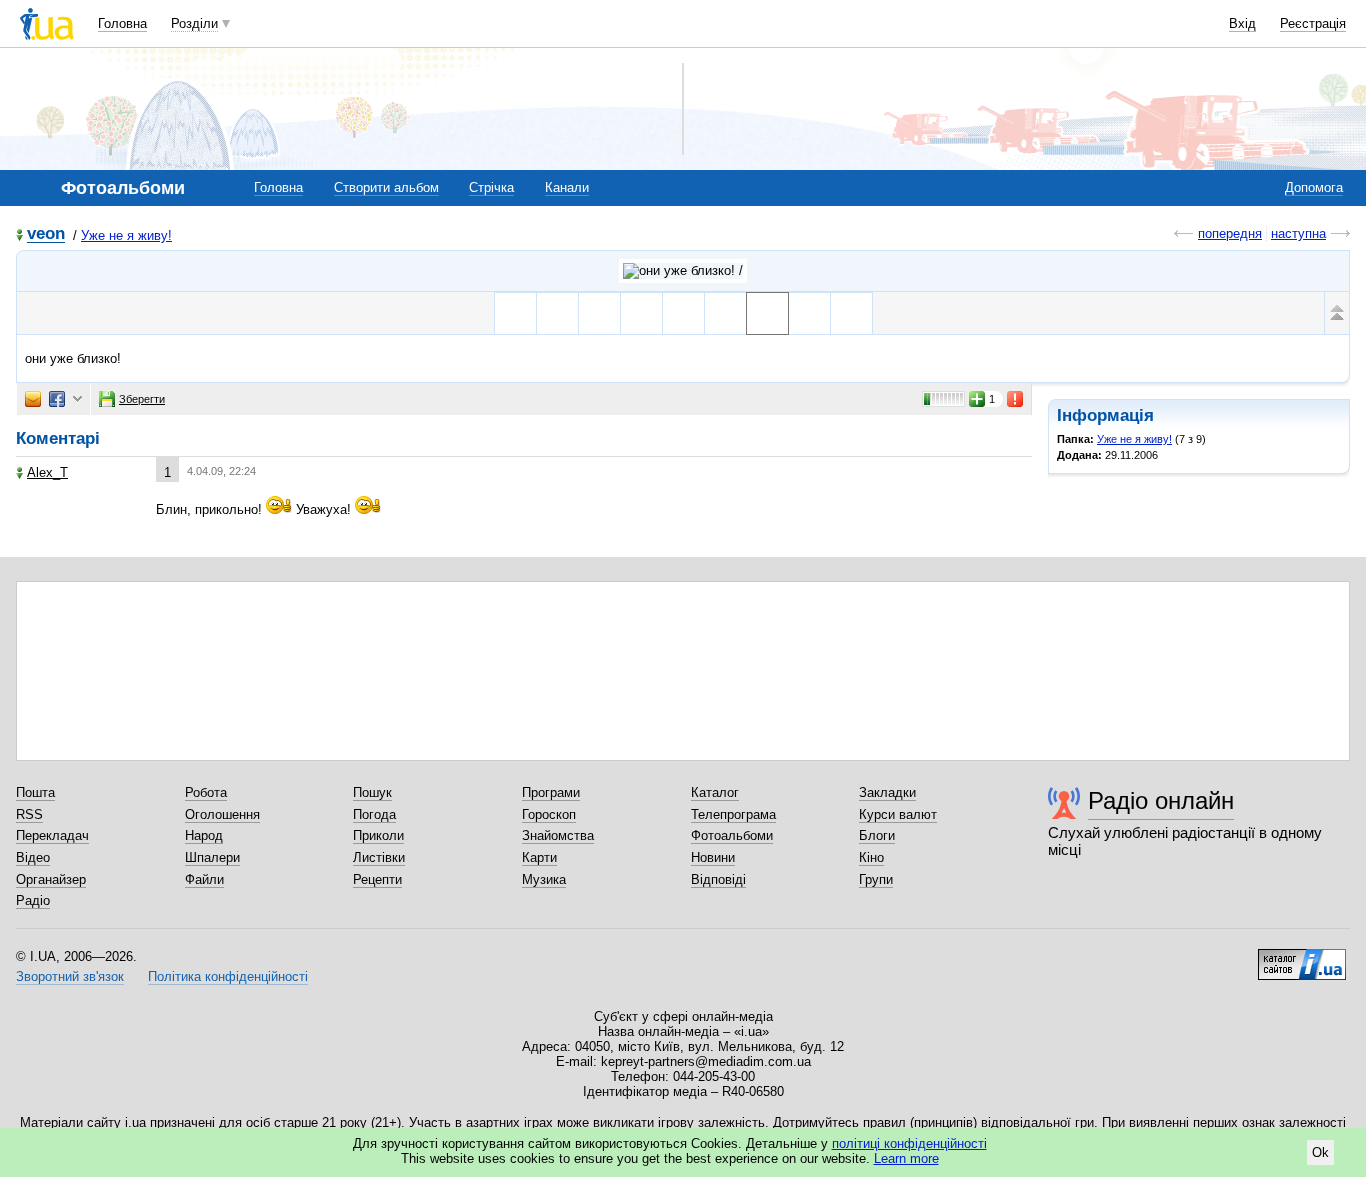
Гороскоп (549, 814)
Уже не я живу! (126, 235)
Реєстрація (1313, 23)
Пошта (35, 792)
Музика (544, 879)
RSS (29, 814)
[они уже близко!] (767, 313)
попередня (1230, 233)
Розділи (194, 23)
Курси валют (898, 814)
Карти (539, 857)
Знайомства (558, 835)
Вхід (1242, 23)
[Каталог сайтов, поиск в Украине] (1302, 957)
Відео (33, 857)
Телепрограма (733, 814)
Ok (1320, 1152)
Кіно (871, 857)
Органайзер (51, 879)
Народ (204, 835)
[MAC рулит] (641, 313)
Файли (204, 879)
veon (46, 234)
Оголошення (222, 814)
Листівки (379, 857)
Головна (122, 23)
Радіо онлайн (1161, 800)
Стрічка (491, 187)
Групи (876, 879)
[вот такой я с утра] (515, 313)
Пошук (372, 792)
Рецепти (377, 879)
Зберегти (142, 399)
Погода (374, 814)
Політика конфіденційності (228, 976)
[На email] (33, 399)
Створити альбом (386, 187)
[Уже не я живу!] (683, 271)
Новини (713, 857)
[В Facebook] (57, 399)
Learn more (906, 1158)
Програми (551, 792)
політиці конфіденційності (909, 1143)
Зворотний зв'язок (70, 976)
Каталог (715, 792)
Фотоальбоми (732, 835)
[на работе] (557, 313)
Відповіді (718, 879)
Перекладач (52, 835)
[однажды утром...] (599, 313)
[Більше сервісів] (77, 399)
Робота (206, 792)
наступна (1298, 233)
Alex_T (47, 472)
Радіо (33, 900)
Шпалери (212, 857)
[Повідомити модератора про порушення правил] (1016, 399)
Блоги (877, 835)
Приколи (378, 835)
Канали (567, 187)
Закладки (887, 792)
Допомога (1314, 187)
